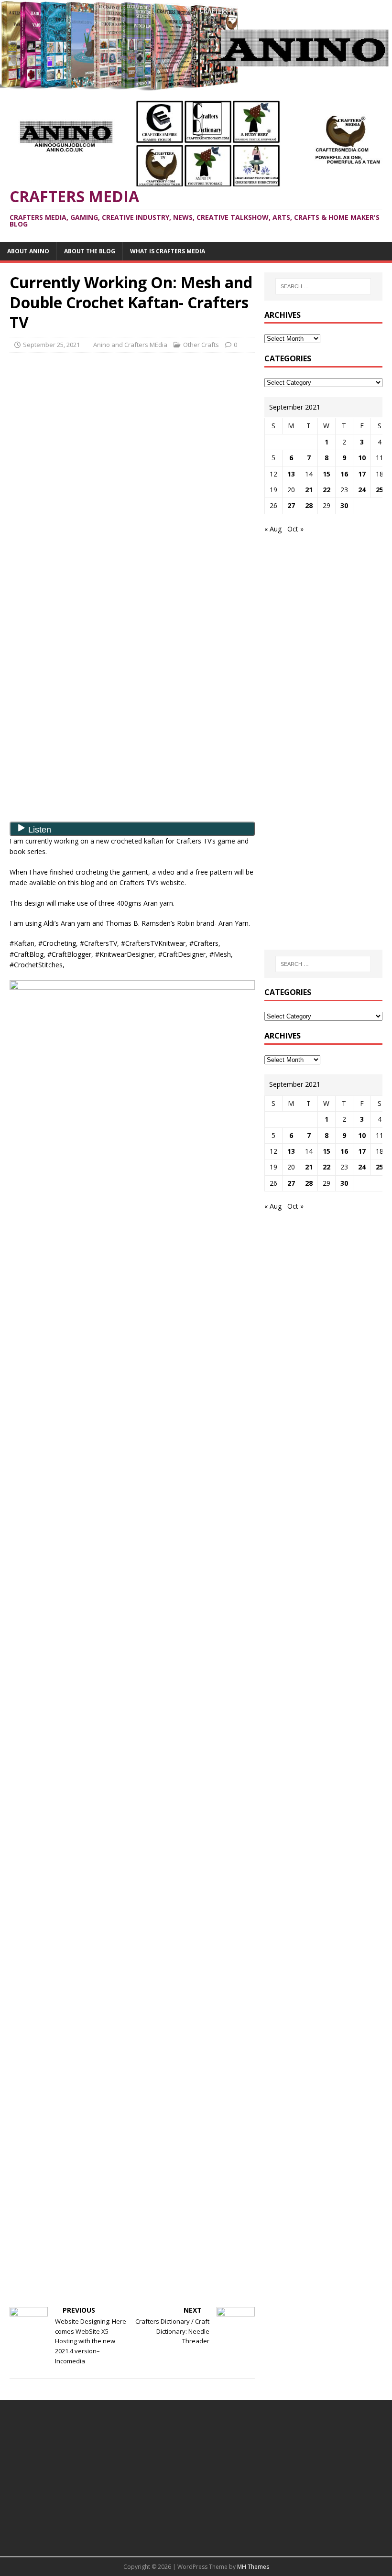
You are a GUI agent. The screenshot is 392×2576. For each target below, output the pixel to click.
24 (362, 490)
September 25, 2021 (51, 345)
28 (309, 505)
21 (309, 490)
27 (291, 505)
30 (344, 505)
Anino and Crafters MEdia (130, 345)
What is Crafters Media (168, 251)
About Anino (28, 251)
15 (327, 474)
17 (362, 474)
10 (362, 458)
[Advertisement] (132, 429)
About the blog (90, 251)
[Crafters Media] (196, 85)
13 (291, 474)
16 (344, 474)
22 (327, 490)
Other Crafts (201, 345)
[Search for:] (323, 286)
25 (380, 490)
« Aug (273, 529)
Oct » (295, 529)
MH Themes (253, 2567)
